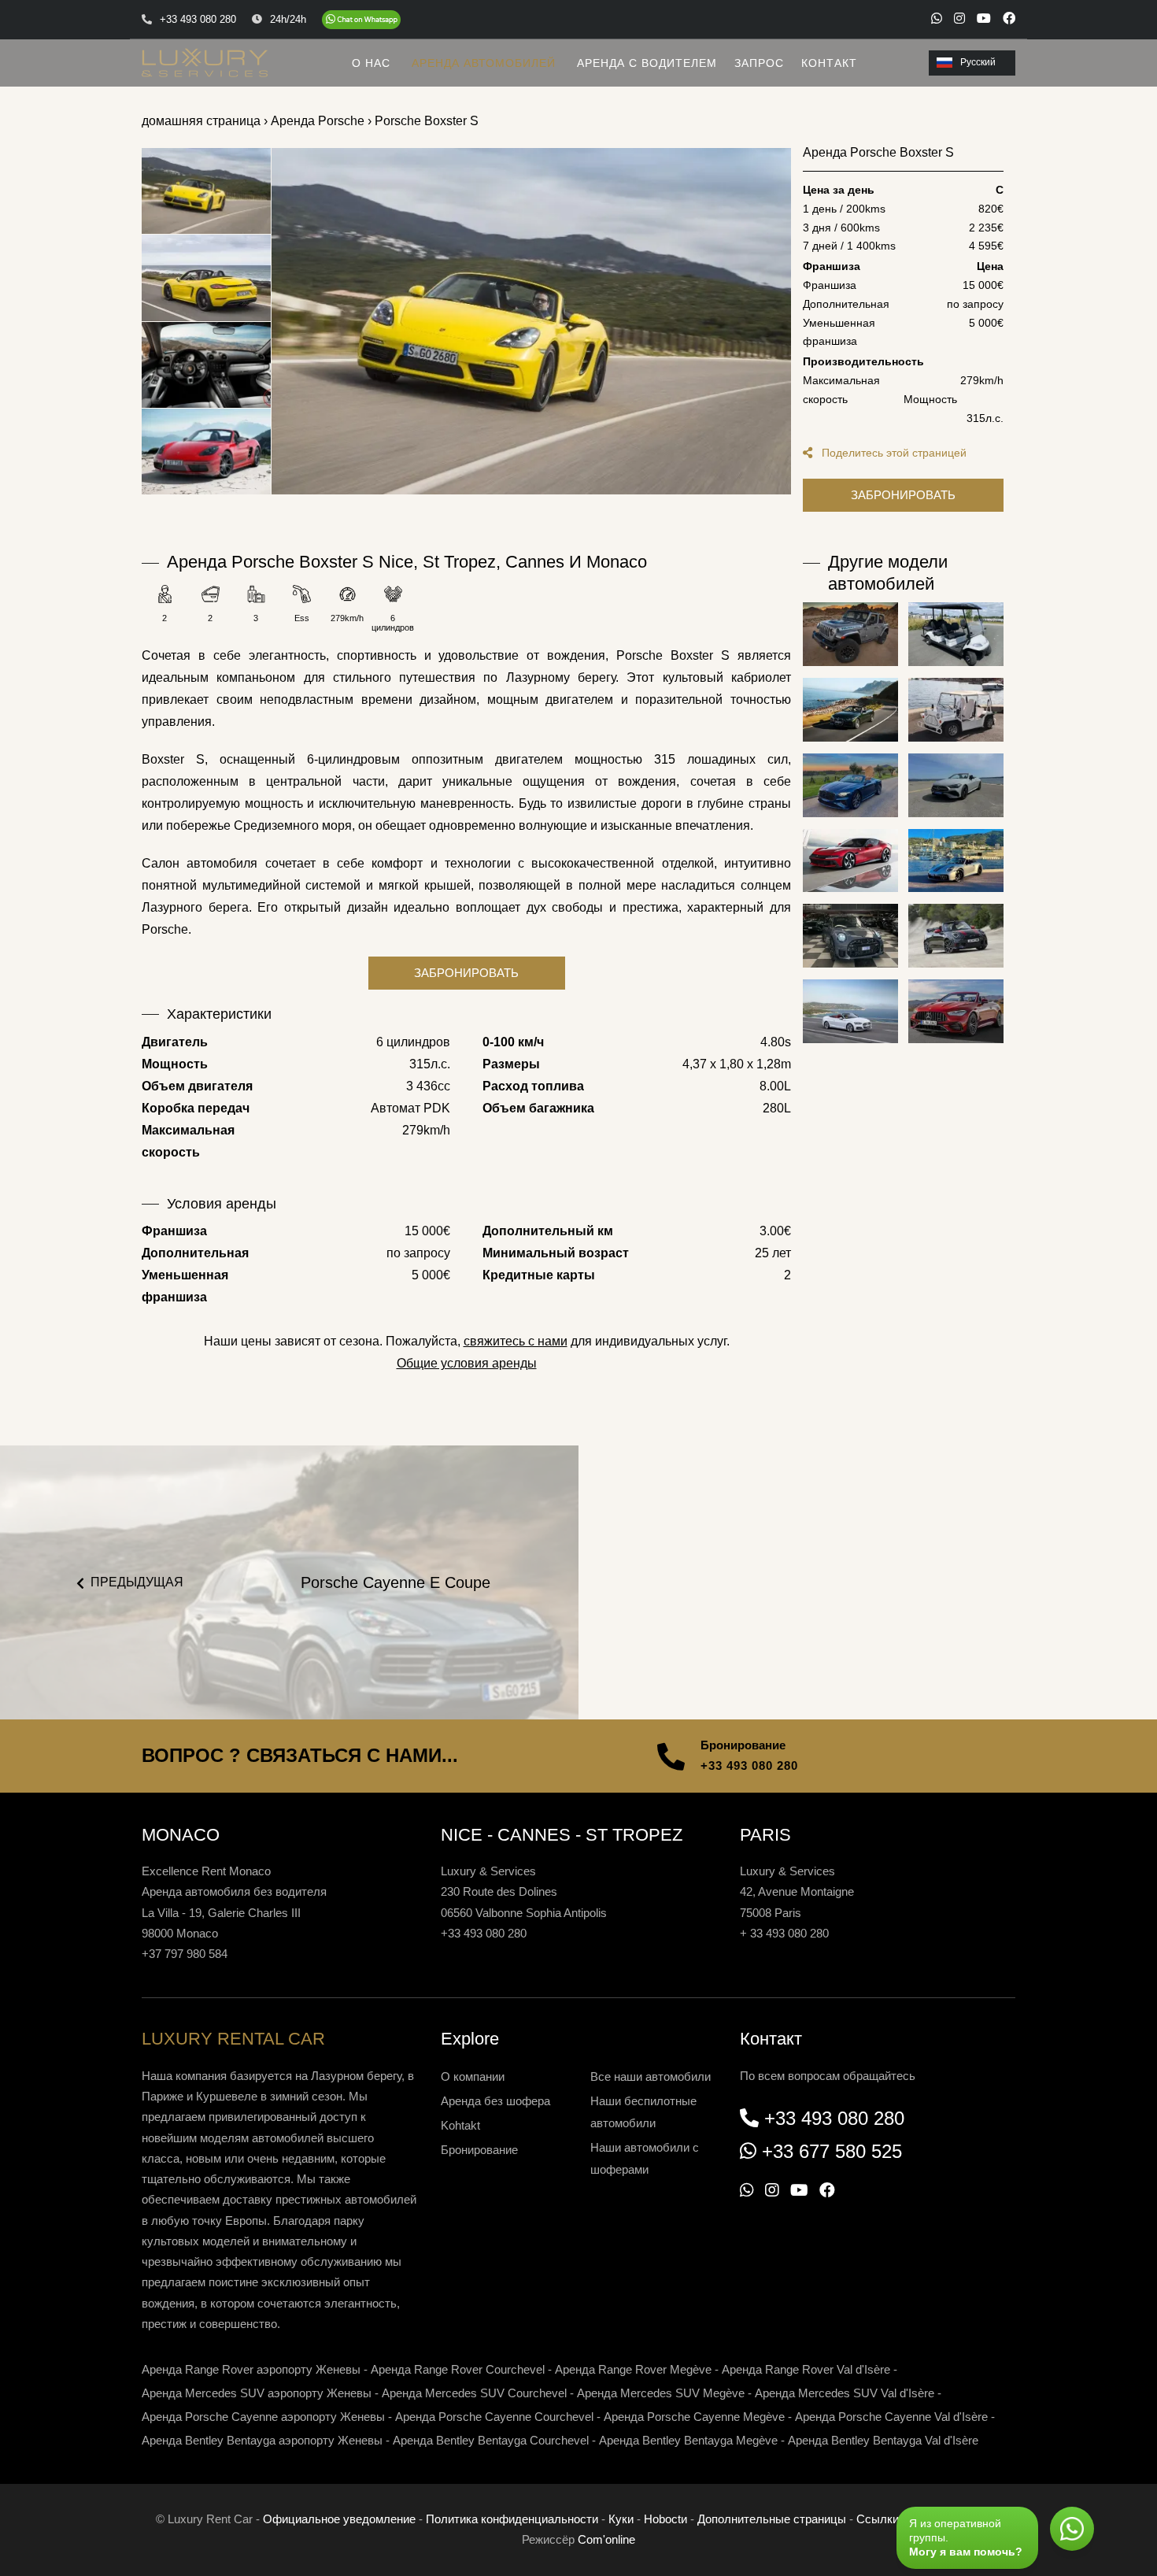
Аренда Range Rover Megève (633, 2369)
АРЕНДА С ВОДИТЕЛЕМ (647, 63)
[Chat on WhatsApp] (361, 20)
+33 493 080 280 (749, 1765)
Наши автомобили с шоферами (645, 2158)
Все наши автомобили (651, 2076)
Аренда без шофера (495, 2101)
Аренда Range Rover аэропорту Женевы (251, 2369)
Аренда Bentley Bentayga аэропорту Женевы (262, 2440)
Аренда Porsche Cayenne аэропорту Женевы (263, 2417)
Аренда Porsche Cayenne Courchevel (494, 2417)
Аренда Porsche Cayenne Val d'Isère (891, 2417)
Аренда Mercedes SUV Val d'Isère (845, 2393)
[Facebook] (1009, 18)
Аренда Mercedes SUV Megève (661, 2393)
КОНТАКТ (829, 63)
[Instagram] (959, 18)
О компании (473, 2076)
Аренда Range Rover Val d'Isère (806, 2369)
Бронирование (479, 2150)
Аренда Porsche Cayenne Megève (694, 2417)
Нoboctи (665, 2519)
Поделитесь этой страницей (893, 453)
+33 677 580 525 (832, 2151)
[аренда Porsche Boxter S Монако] (531, 321)
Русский (978, 62)
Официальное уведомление (339, 2519)
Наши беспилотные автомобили (643, 2112)
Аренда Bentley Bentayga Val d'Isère (883, 2440)
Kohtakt (460, 2125)
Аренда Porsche (318, 121)
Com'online (606, 2539)
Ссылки (878, 2519)
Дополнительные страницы (772, 2519)
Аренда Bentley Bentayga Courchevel (491, 2440)
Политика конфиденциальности (512, 2519)
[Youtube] (984, 18)
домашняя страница (201, 121)
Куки (621, 2519)
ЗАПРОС (759, 63)
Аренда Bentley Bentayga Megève (688, 2440)
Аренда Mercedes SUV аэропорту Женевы (257, 2393)
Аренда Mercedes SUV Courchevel (474, 2393)
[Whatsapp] (937, 18)
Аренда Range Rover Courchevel (458, 2369)
